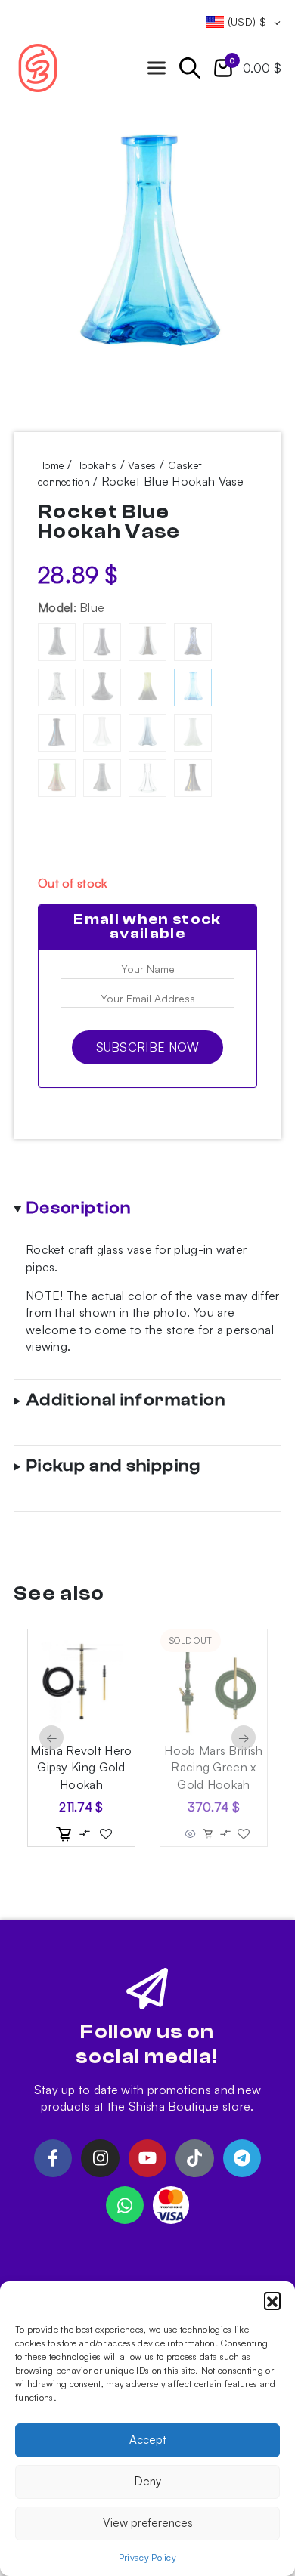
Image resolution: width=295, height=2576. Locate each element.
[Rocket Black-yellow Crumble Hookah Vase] (147, 687)
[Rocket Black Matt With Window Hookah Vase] (102, 642)
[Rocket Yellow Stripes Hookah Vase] (193, 778)
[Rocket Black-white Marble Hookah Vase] (102, 687)
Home (51, 465)
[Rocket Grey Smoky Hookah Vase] (147, 733)
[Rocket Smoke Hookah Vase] (102, 778)
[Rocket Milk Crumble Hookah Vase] (193, 733)
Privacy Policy (147, 2557)
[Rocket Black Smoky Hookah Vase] (147, 642)
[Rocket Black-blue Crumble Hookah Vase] (193, 642)
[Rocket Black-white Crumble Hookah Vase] (57, 687)
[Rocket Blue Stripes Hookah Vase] (57, 733)
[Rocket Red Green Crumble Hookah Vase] (57, 778)
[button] (272, 2300)
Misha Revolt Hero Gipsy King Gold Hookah (81, 1767)
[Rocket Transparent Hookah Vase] (147, 778)
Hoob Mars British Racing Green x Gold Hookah (213, 1767)
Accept (148, 2440)
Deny (148, 2481)
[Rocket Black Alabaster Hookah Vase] (57, 642)
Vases (142, 465)
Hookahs (96, 465)
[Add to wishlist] (106, 1834)
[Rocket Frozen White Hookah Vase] (102, 733)
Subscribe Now (148, 1047)
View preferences (148, 2523)
